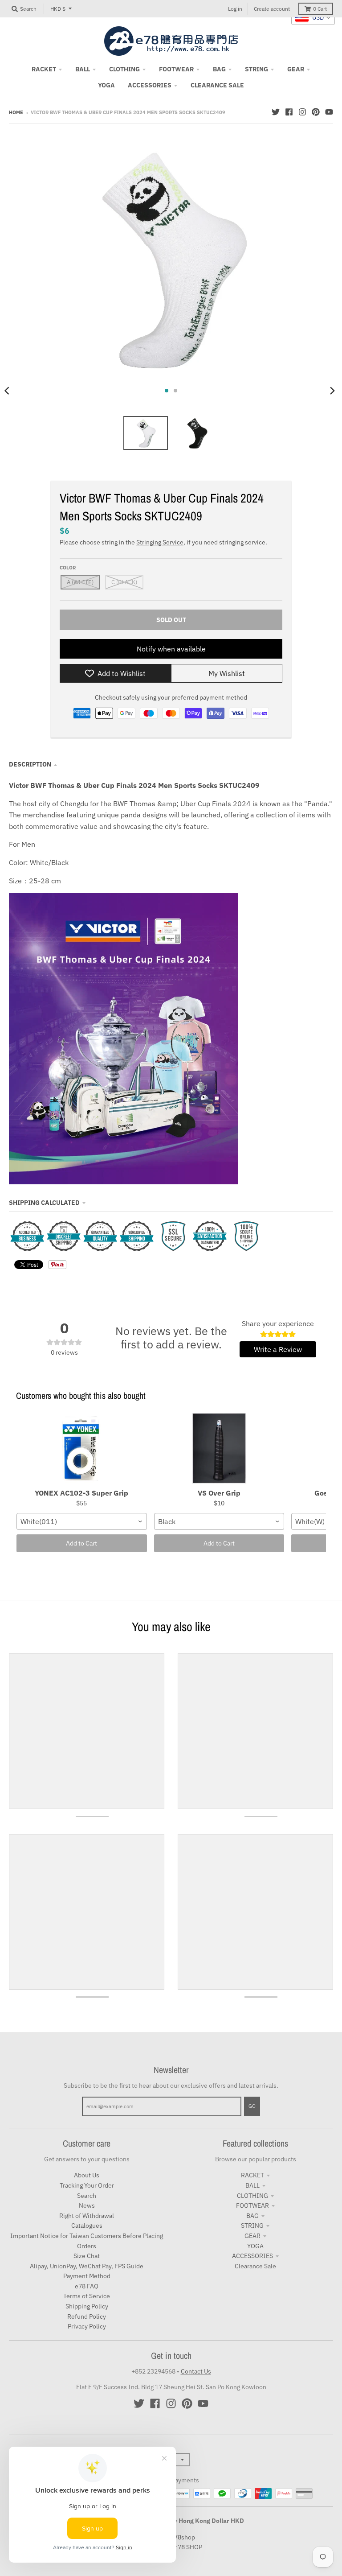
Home (16, 112)
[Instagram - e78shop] (302, 112)
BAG (252, 2216)
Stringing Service (160, 542)
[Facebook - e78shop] (289, 112)
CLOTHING (252, 2196)
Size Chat (87, 2256)
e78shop (183, 2537)
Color (68, 568)
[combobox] (82, 1521)
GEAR (252, 2236)
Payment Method (87, 2276)
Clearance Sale (255, 2266)
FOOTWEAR (252, 2205)
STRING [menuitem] (256, 69)
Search (87, 2196)
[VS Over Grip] (219, 1449)
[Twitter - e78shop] (276, 112)
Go (252, 2106)
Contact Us (196, 2371)
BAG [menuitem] (219, 69)
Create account (272, 9)
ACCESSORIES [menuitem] (150, 85)
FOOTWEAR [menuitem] (176, 69)
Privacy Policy (87, 2326)
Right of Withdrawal (87, 2216)
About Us (87, 2175)
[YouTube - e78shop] (329, 112)
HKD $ (58, 9)
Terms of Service (87, 2296)
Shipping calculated (44, 1203)
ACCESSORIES (252, 2256)
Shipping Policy (87, 2306)
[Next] (332, 391)
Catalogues (87, 2226)
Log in (235, 9)
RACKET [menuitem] (44, 69)
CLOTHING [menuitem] (124, 69)
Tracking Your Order (87, 2185)
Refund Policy (87, 2316)
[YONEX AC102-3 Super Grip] (82, 1449)
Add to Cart (81, 1543)
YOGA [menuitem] (106, 85)
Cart (320, 9)
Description (30, 764)
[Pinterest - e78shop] (316, 112)
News (87, 2205)
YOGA (255, 2246)
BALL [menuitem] (83, 69)
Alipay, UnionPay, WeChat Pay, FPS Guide (87, 2266)
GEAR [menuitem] (296, 69)
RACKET (252, 2175)
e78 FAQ (87, 2286)
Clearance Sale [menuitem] (217, 85)
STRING (252, 2226)
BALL (252, 2185)
